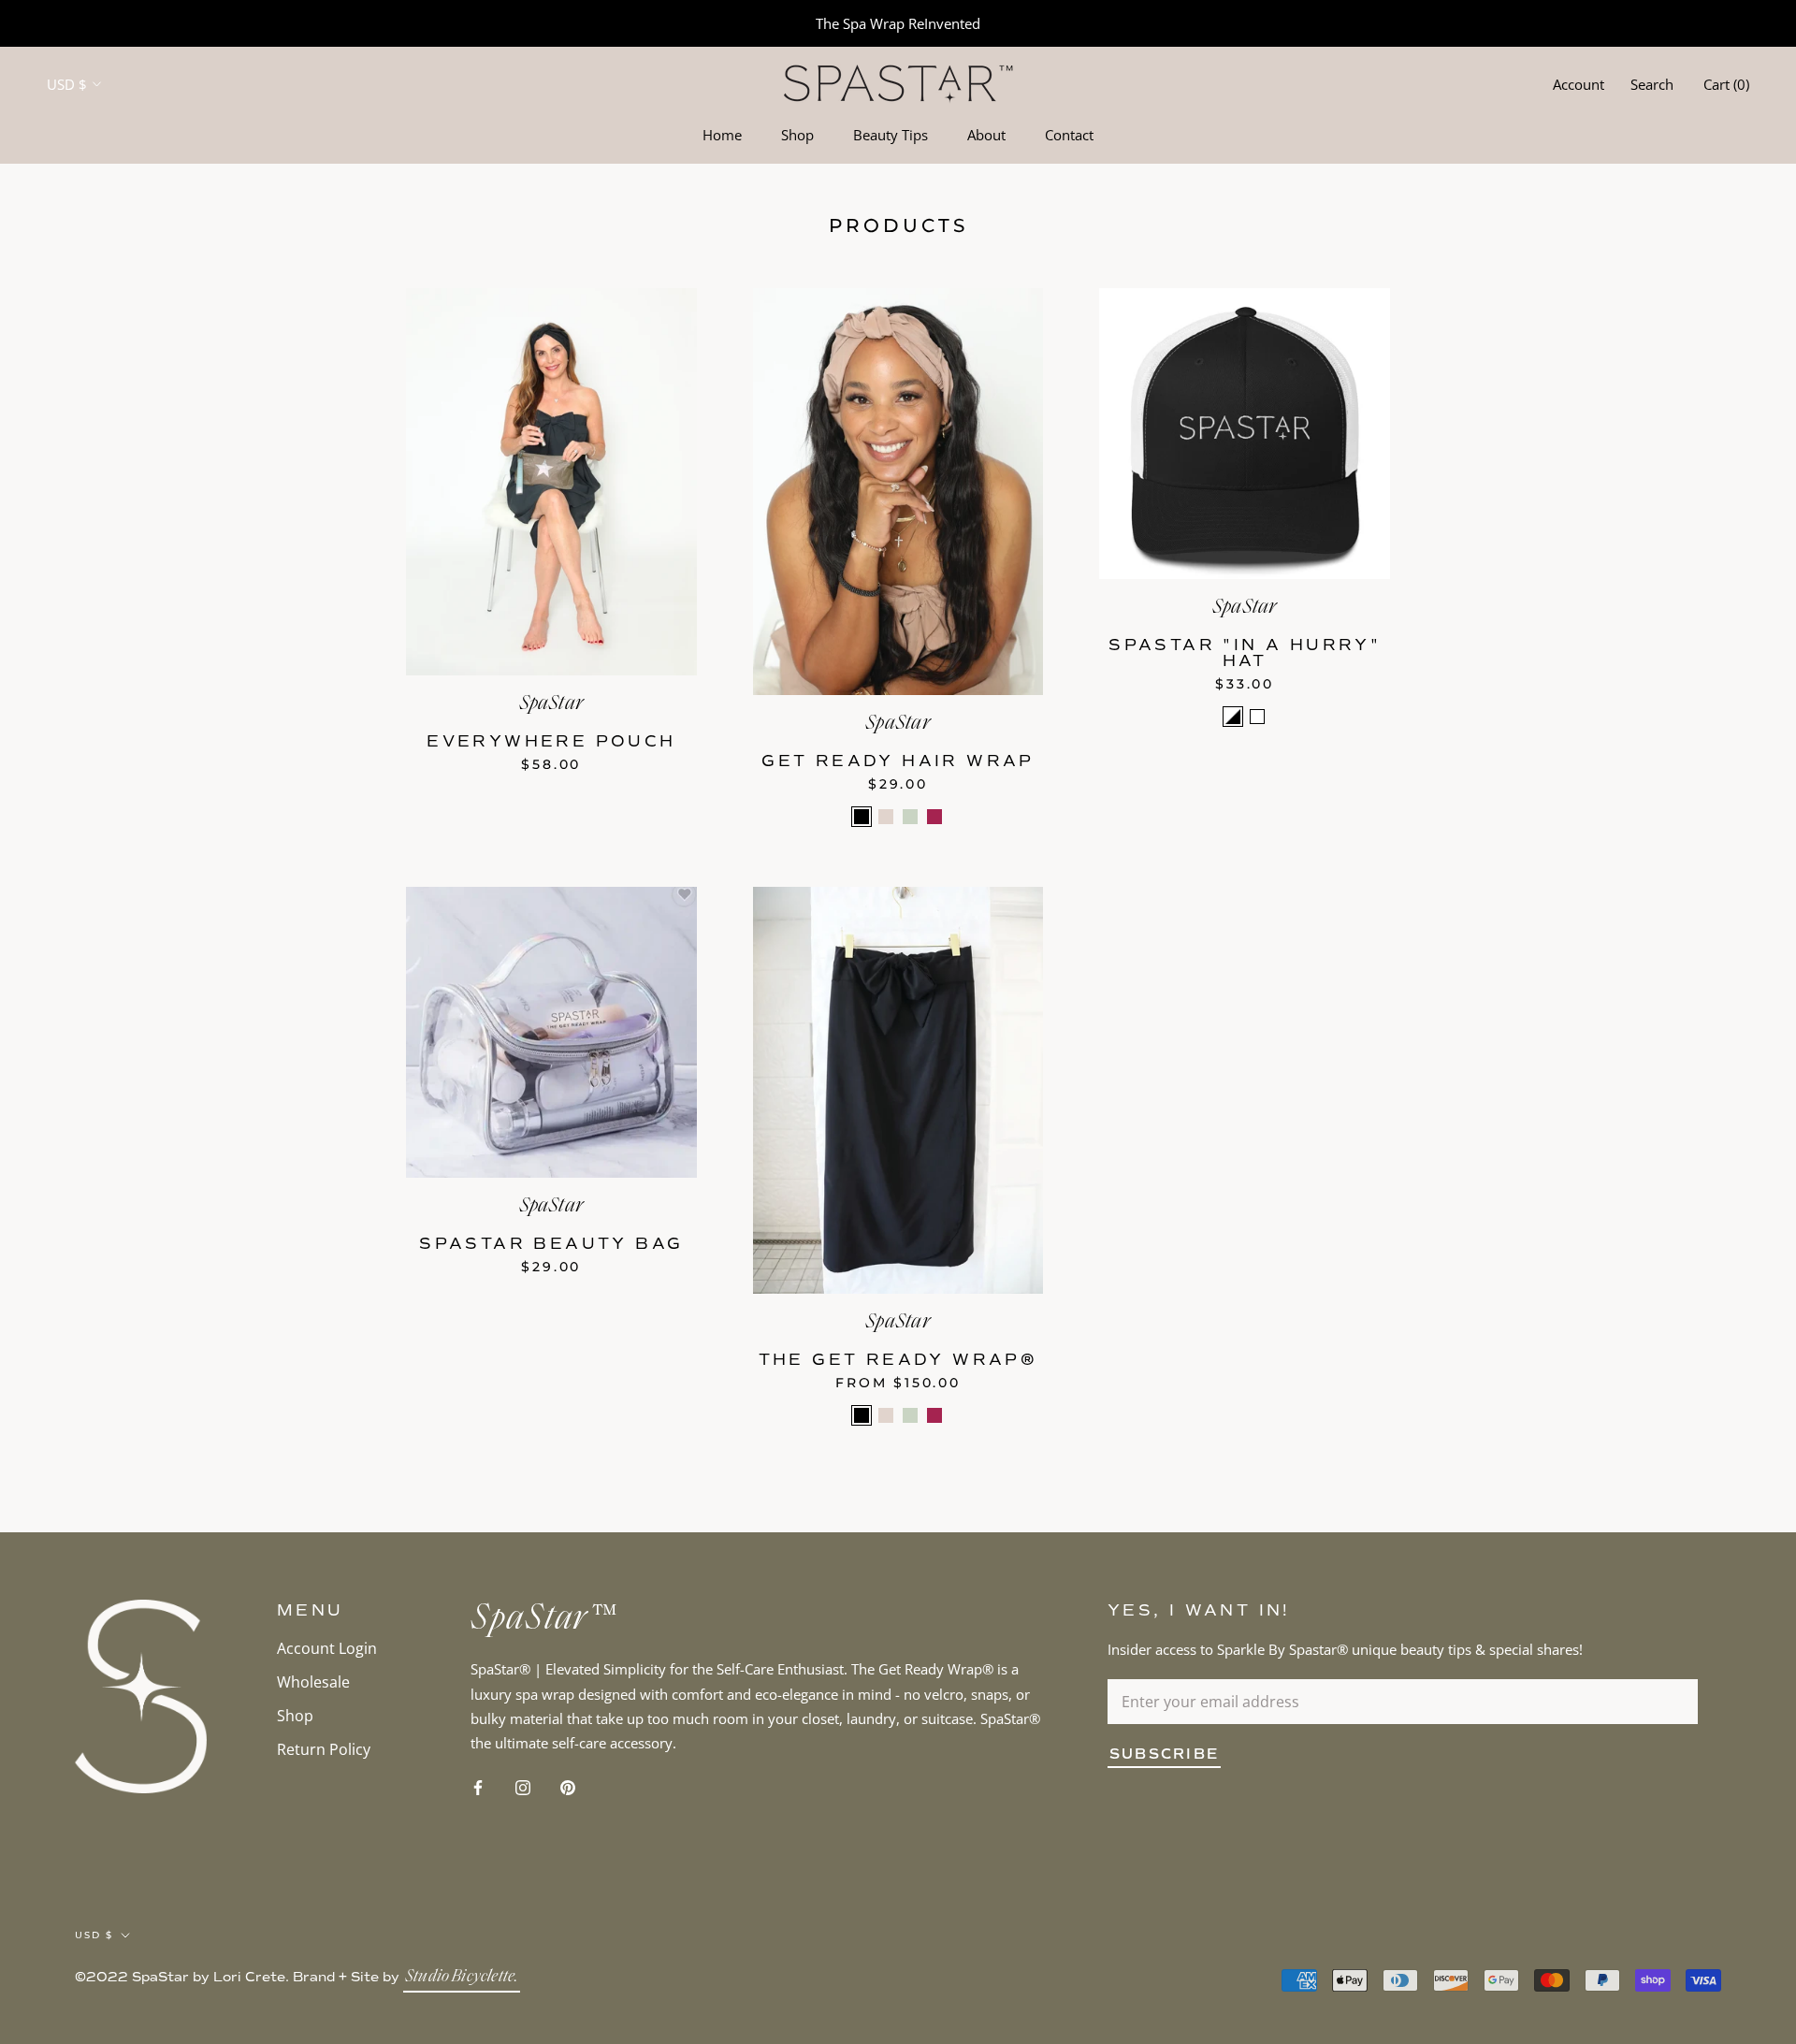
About (986, 135)
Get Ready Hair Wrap (898, 761)
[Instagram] (523, 1786)
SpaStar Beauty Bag (551, 1244)
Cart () (1726, 84)
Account (1579, 84)
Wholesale (313, 1682)
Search (1652, 84)
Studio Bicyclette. (462, 1978)
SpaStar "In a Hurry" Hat (1245, 653)
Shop (797, 135)
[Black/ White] (1233, 717)
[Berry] (934, 817)
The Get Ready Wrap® (898, 1360)
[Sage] (910, 817)
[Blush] (886, 817)
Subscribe (1164, 1754)
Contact (1069, 135)
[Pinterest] (568, 1786)
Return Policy (324, 1749)
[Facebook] (478, 1786)
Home (722, 135)
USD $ (67, 84)
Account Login (327, 1648)
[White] (1257, 717)
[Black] (862, 817)
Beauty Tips (891, 135)
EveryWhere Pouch (551, 741)
